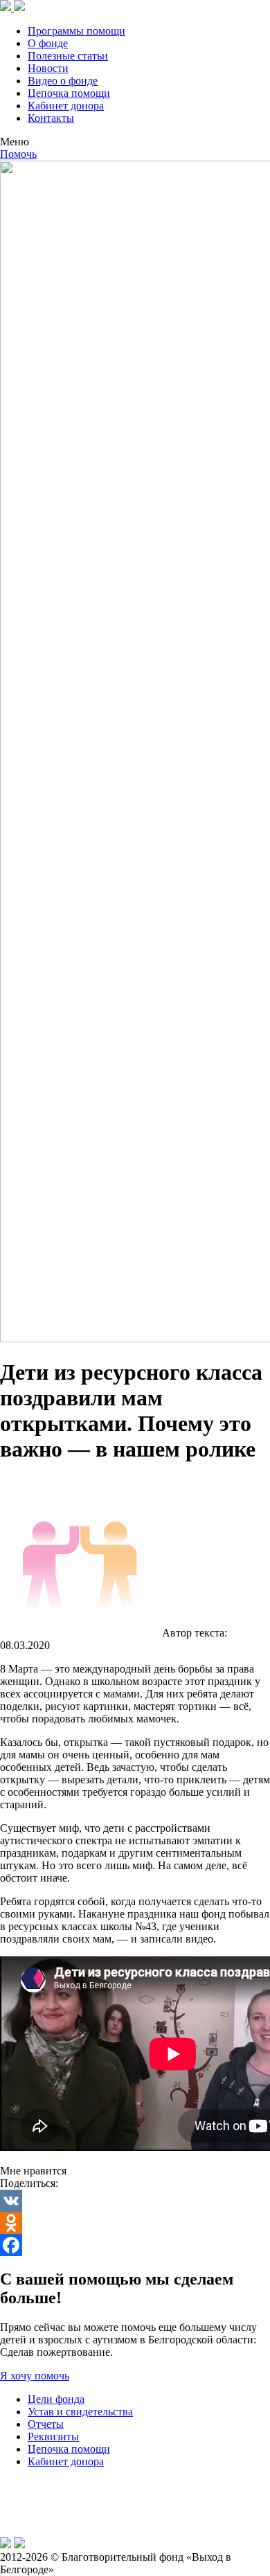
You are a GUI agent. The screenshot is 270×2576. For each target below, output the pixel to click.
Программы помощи (76, 31)
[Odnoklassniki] (135, 2223)
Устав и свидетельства (80, 2412)
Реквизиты (53, 2437)
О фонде (48, 43)
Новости (48, 68)
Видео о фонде (63, 81)
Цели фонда (56, 2399)
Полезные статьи (68, 56)
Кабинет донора (66, 106)
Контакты (51, 118)
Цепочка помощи (69, 93)
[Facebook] (135, 2245)
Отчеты (46, 2424)
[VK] (135, 2201)
